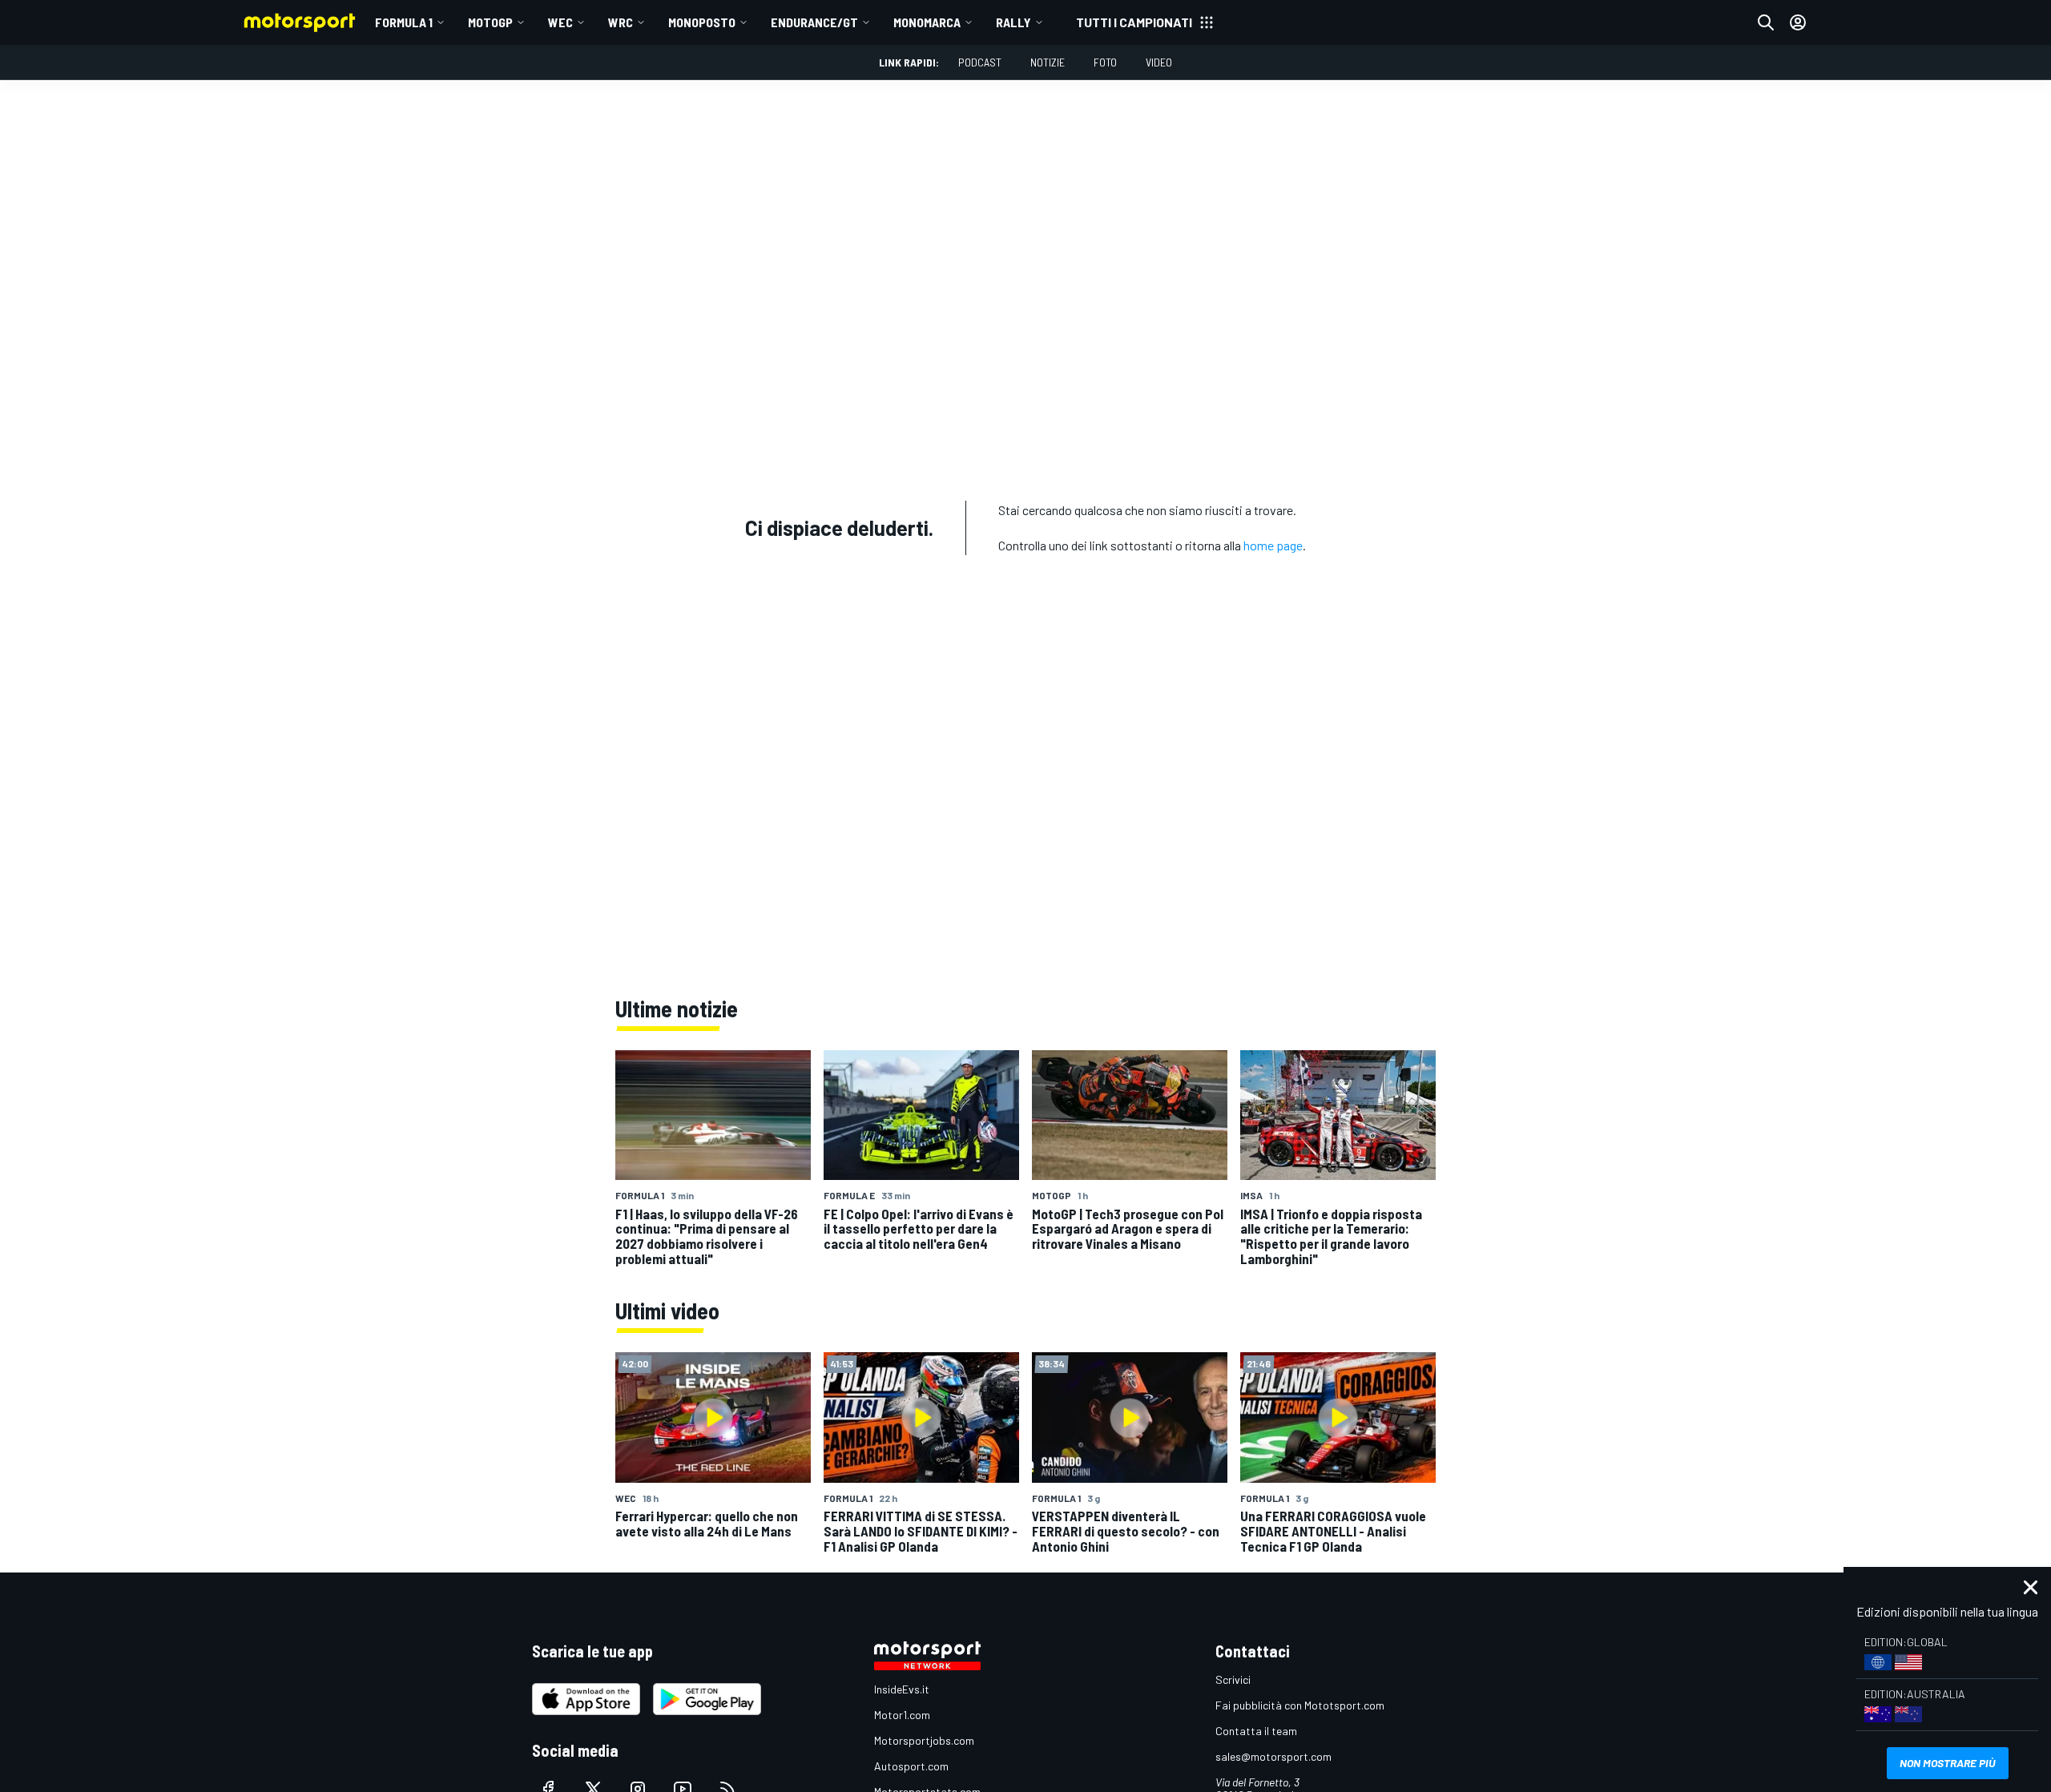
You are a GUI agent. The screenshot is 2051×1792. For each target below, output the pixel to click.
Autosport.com (911, 1766)
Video (1159, 62)
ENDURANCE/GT (814, 22)
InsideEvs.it (902, 1689)
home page (1273, 545)
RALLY (1013, 22)
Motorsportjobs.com (924, 1740)
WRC (621, 22)
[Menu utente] (1798, 22)
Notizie (1048, 62)
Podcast (980, 62)
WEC (560, 22)
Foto (1105, 62)
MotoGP (490, 22)
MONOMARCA (927, 22)
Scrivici (1233, 1679)
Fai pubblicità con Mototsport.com (1300, 1705)
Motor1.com (902, 1715)
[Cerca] (1766, 22)
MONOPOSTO (702, 22)
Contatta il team (1256, 1731)
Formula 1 (404, 22)
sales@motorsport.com (1273, 1756)
